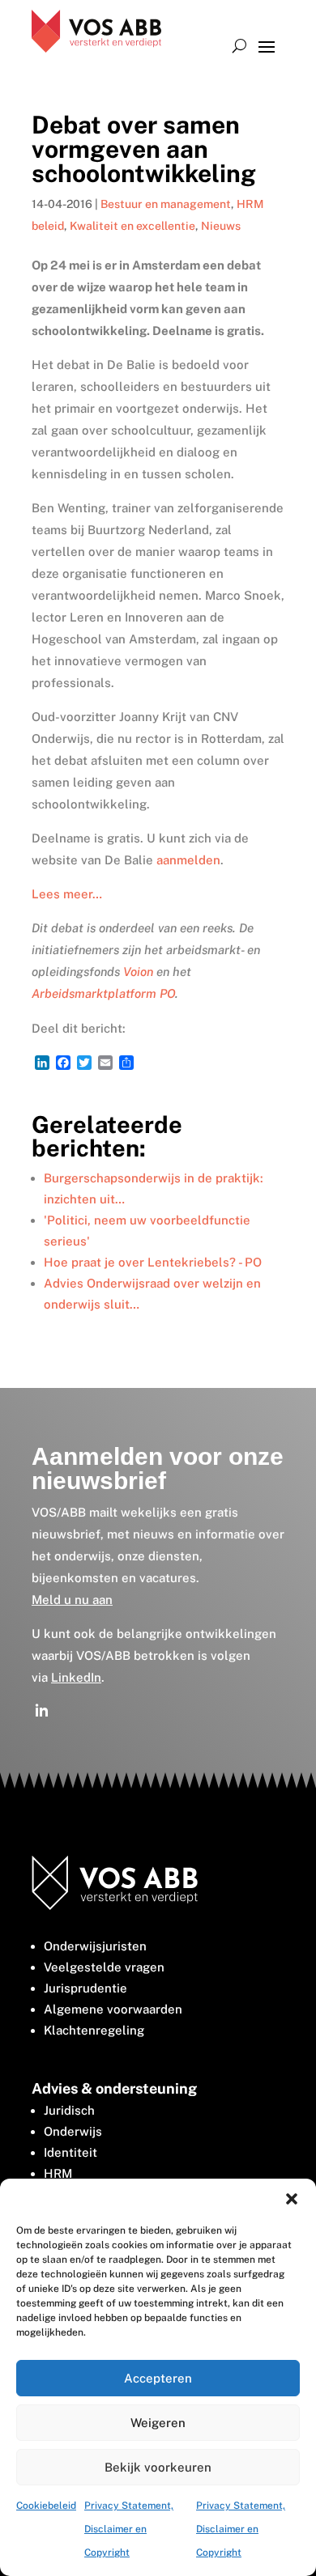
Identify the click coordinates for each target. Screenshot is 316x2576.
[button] (292, 2199)
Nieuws (221, 226)
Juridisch (69, 2110)
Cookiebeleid (46, 2506)
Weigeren (158, 2423)
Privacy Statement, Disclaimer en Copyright (129, 2529)
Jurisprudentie (85, 1988)
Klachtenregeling (94, 2030)
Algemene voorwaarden (113, 2009)
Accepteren (158, 2378)
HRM (58, 2173)
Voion (138, 972)
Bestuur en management (166, 204)
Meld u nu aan (72, 1600)
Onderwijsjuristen (95, 1946)
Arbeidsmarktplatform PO (103, 993)
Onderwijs (73, 2131)
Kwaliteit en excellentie (132, 226)
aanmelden (188, 860)
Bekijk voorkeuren (158, 2467)
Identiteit (70, 2152)
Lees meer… (67, 894)
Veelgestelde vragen (104, 1967)
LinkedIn (76, 1677)
